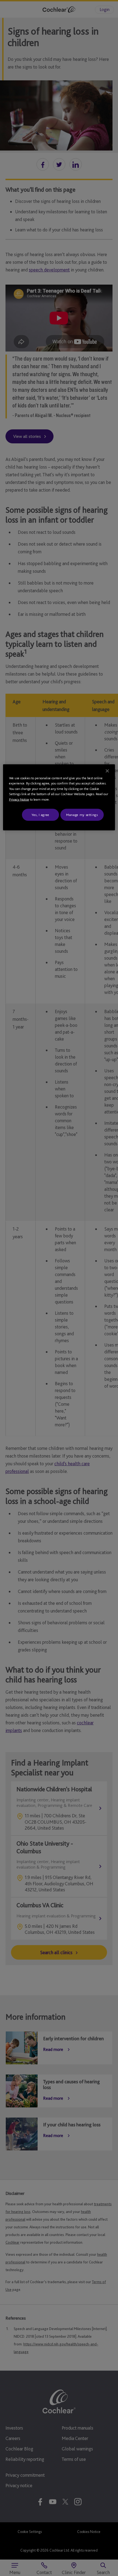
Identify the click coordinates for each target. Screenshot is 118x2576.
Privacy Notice (19, 799)
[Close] (107, 771)
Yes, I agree (40, 815)
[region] (59, 797)
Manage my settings (82, 815)
